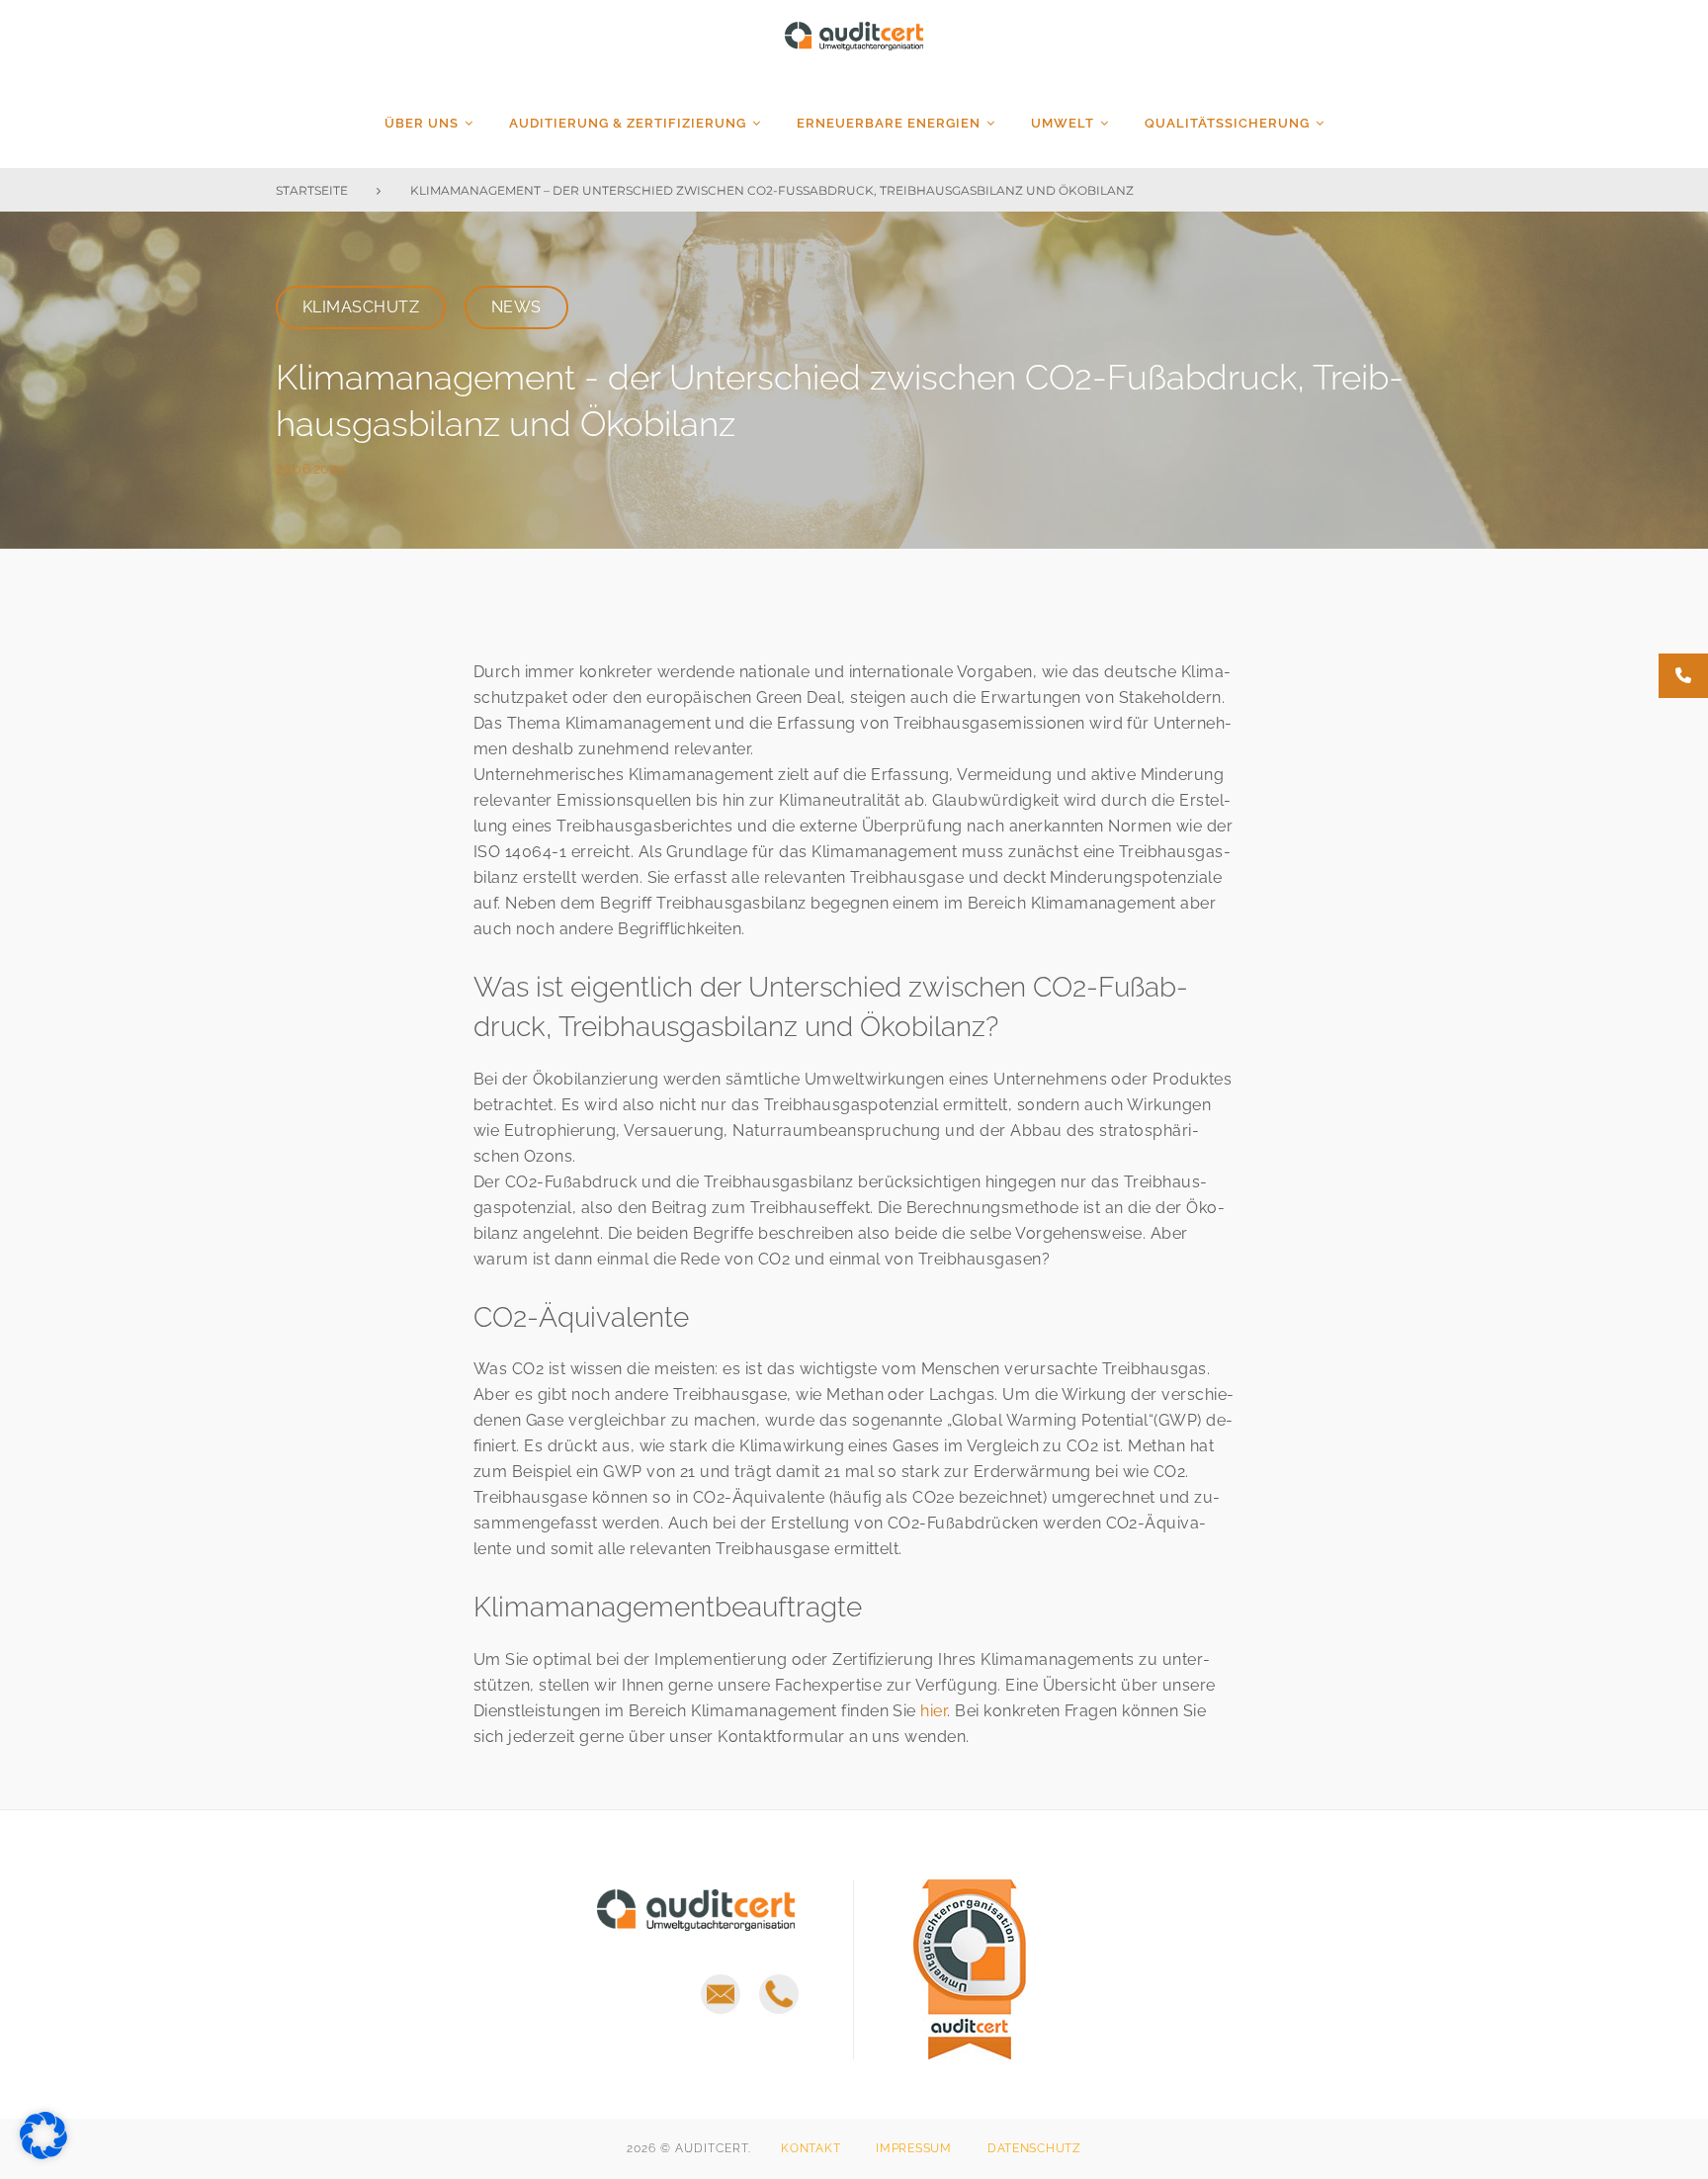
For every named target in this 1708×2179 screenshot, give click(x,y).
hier (934, 1711)
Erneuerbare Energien (889, 123)
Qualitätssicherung (1227, 123)
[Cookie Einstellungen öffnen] (43, 2154)
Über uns (422, 123)
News (516, 307)
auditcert (854, 48)
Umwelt (1063, 123)
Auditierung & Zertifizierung (628, 123)
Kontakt (811, 2148)
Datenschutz (1034, 2148)
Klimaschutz (361, 307)
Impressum (913, 2148)
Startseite (312, 190)
